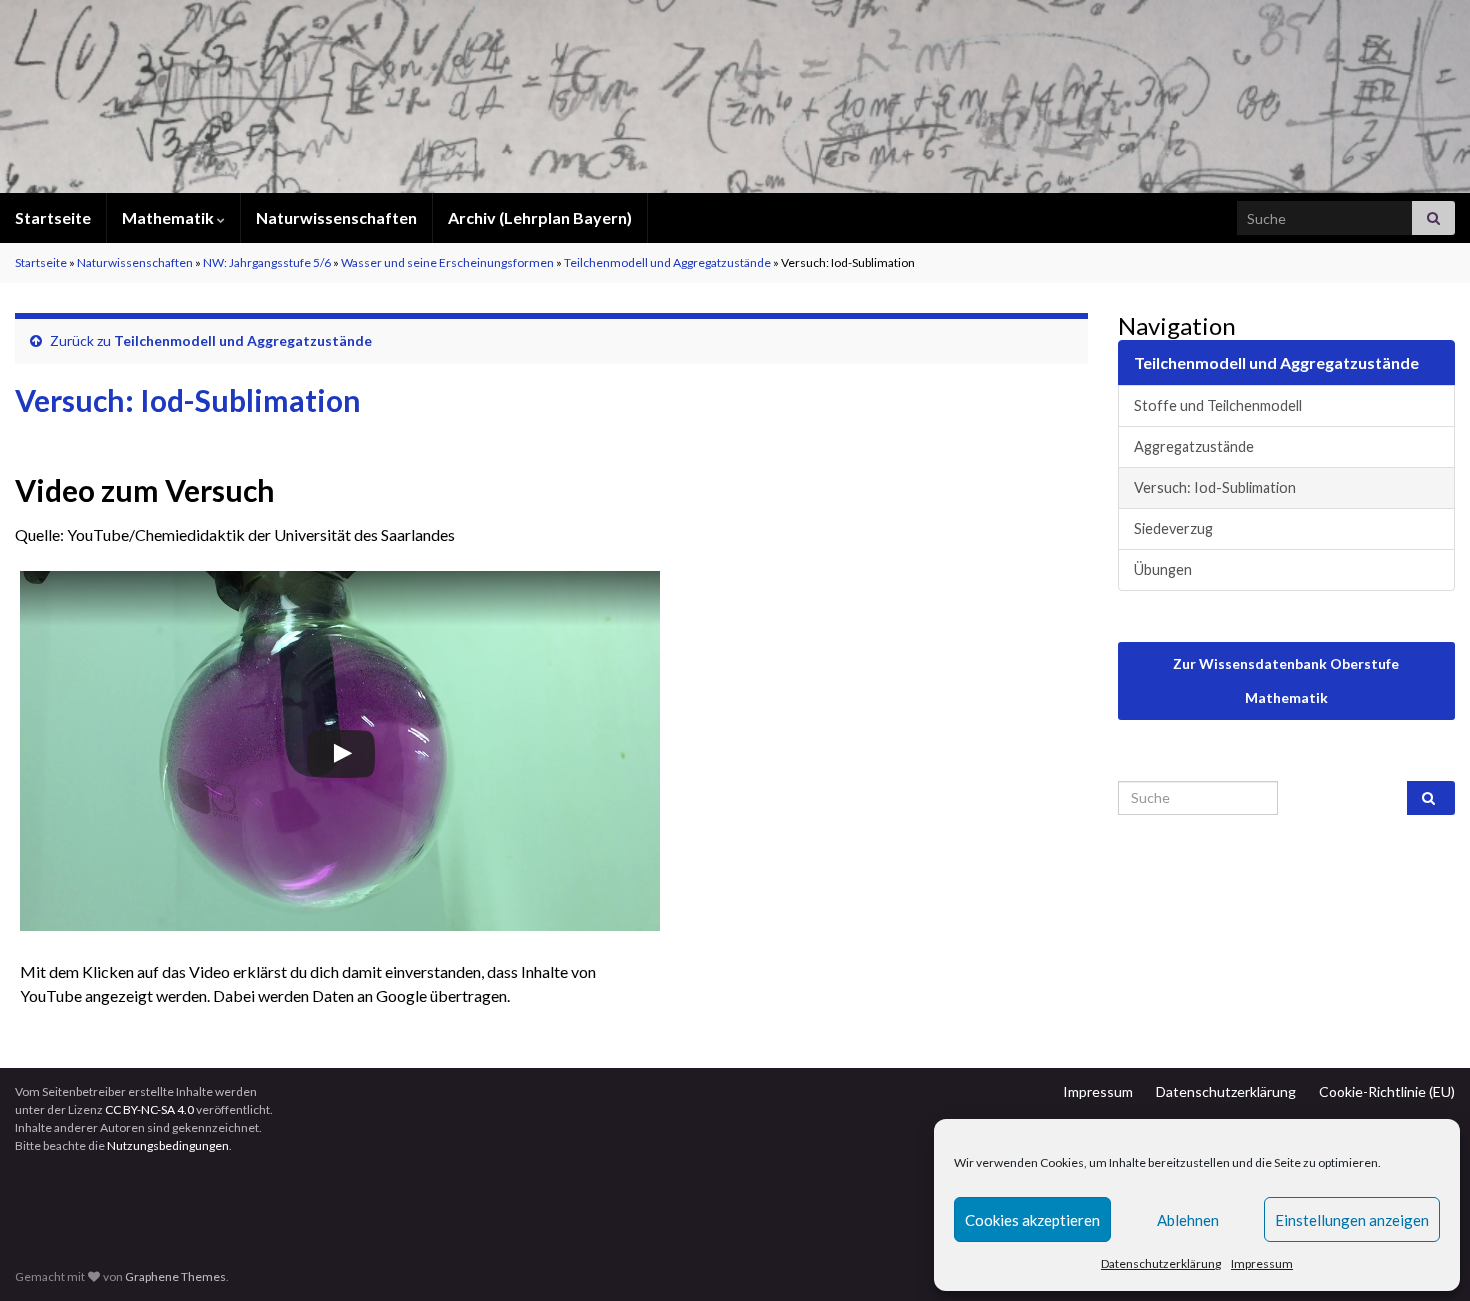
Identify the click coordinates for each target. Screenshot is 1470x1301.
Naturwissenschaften (336, 217)
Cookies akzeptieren (1032, 1220)
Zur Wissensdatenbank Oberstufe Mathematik (1286, 680)
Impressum (1262, 1263)
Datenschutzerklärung (1161, 1263)
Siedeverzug (1173, 528)
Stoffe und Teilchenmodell (1218, 405)
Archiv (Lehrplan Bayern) (540, 217)
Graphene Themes (175, 1276)
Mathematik (169, 217)
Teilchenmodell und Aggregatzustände (667, 262)
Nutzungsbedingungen (168, 1145)
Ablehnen (1188, 1220)
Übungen (1163, 569)
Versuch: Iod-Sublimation (1215, 487)
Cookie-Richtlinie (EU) (1387, 1091)
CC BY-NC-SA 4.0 (149, 1109)
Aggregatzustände (1194, 446)
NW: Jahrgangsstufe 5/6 (267, 262)
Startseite (53, 217)
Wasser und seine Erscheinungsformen (447, 262)
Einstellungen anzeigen (1352, 1220)
